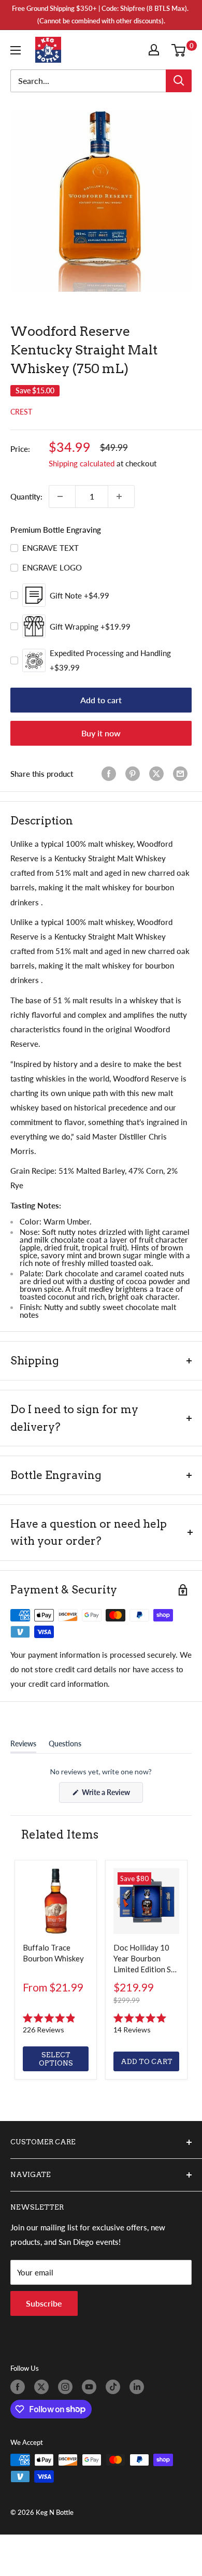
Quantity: (26, 496)
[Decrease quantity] (62, 496)
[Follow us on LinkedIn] (139, 2387)
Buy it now (101, 733)
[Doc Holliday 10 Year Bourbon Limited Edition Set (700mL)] (146, 1901)
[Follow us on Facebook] (20, 2387)
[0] (181, 50)
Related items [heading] (60, 1834)
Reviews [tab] (23, 1746)
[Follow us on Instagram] (67, 2387)
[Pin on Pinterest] (135, 774)
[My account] (156, 50)
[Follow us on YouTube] (91, 2387)
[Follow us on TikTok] (115, 2387)
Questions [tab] (65, 1746)
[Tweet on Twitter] (158, 774)
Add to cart (101, 700)
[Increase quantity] (121, 496)
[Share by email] (182, 774)
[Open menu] (18, 50)
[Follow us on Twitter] (44, 2387)
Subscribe (44, 2303)
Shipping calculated (82, 463)
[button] (56, 2024)
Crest (21, 412)
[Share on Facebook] (111, 774)
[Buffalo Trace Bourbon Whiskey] (56, 1901)
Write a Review (112, 1795)
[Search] (179, 81)
